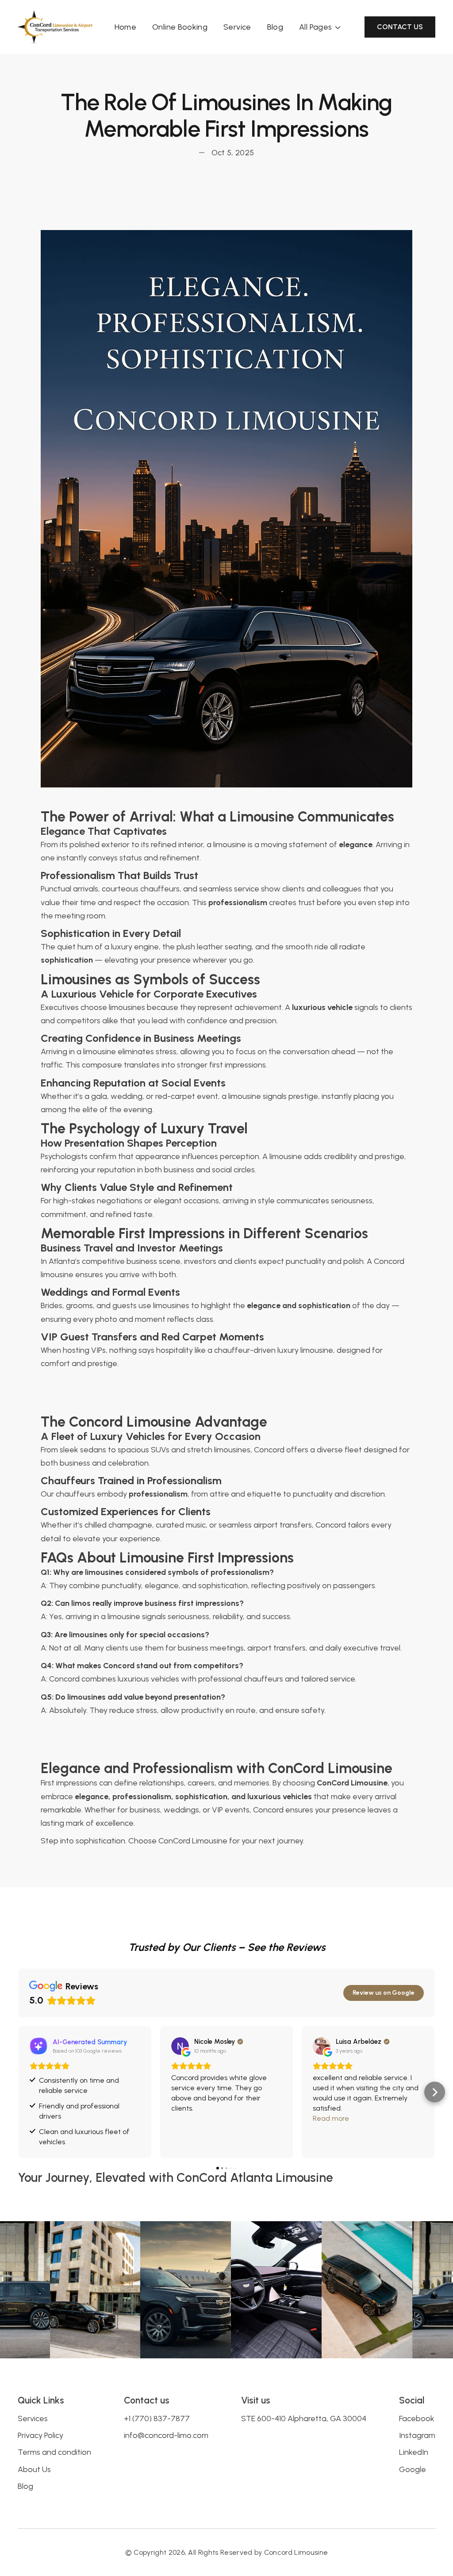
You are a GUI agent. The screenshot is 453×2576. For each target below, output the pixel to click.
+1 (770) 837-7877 (157, 2419)
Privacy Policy (40, 2435)
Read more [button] (331, 2118)
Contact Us (400, 27)
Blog (275, 27)
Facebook (417, 2419)
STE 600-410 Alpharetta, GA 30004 (304, 2419)
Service (237, 27)
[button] (321, 27)
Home (125, 27)
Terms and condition (54, 2452)
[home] (55, 27)
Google (413, 2469)
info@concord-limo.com (166, 2435)
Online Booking (180, 27)
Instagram (417, 2435)
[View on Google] (180, 2046)
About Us (34, 2469)
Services (33, 2419)
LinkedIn (414, 2452)
